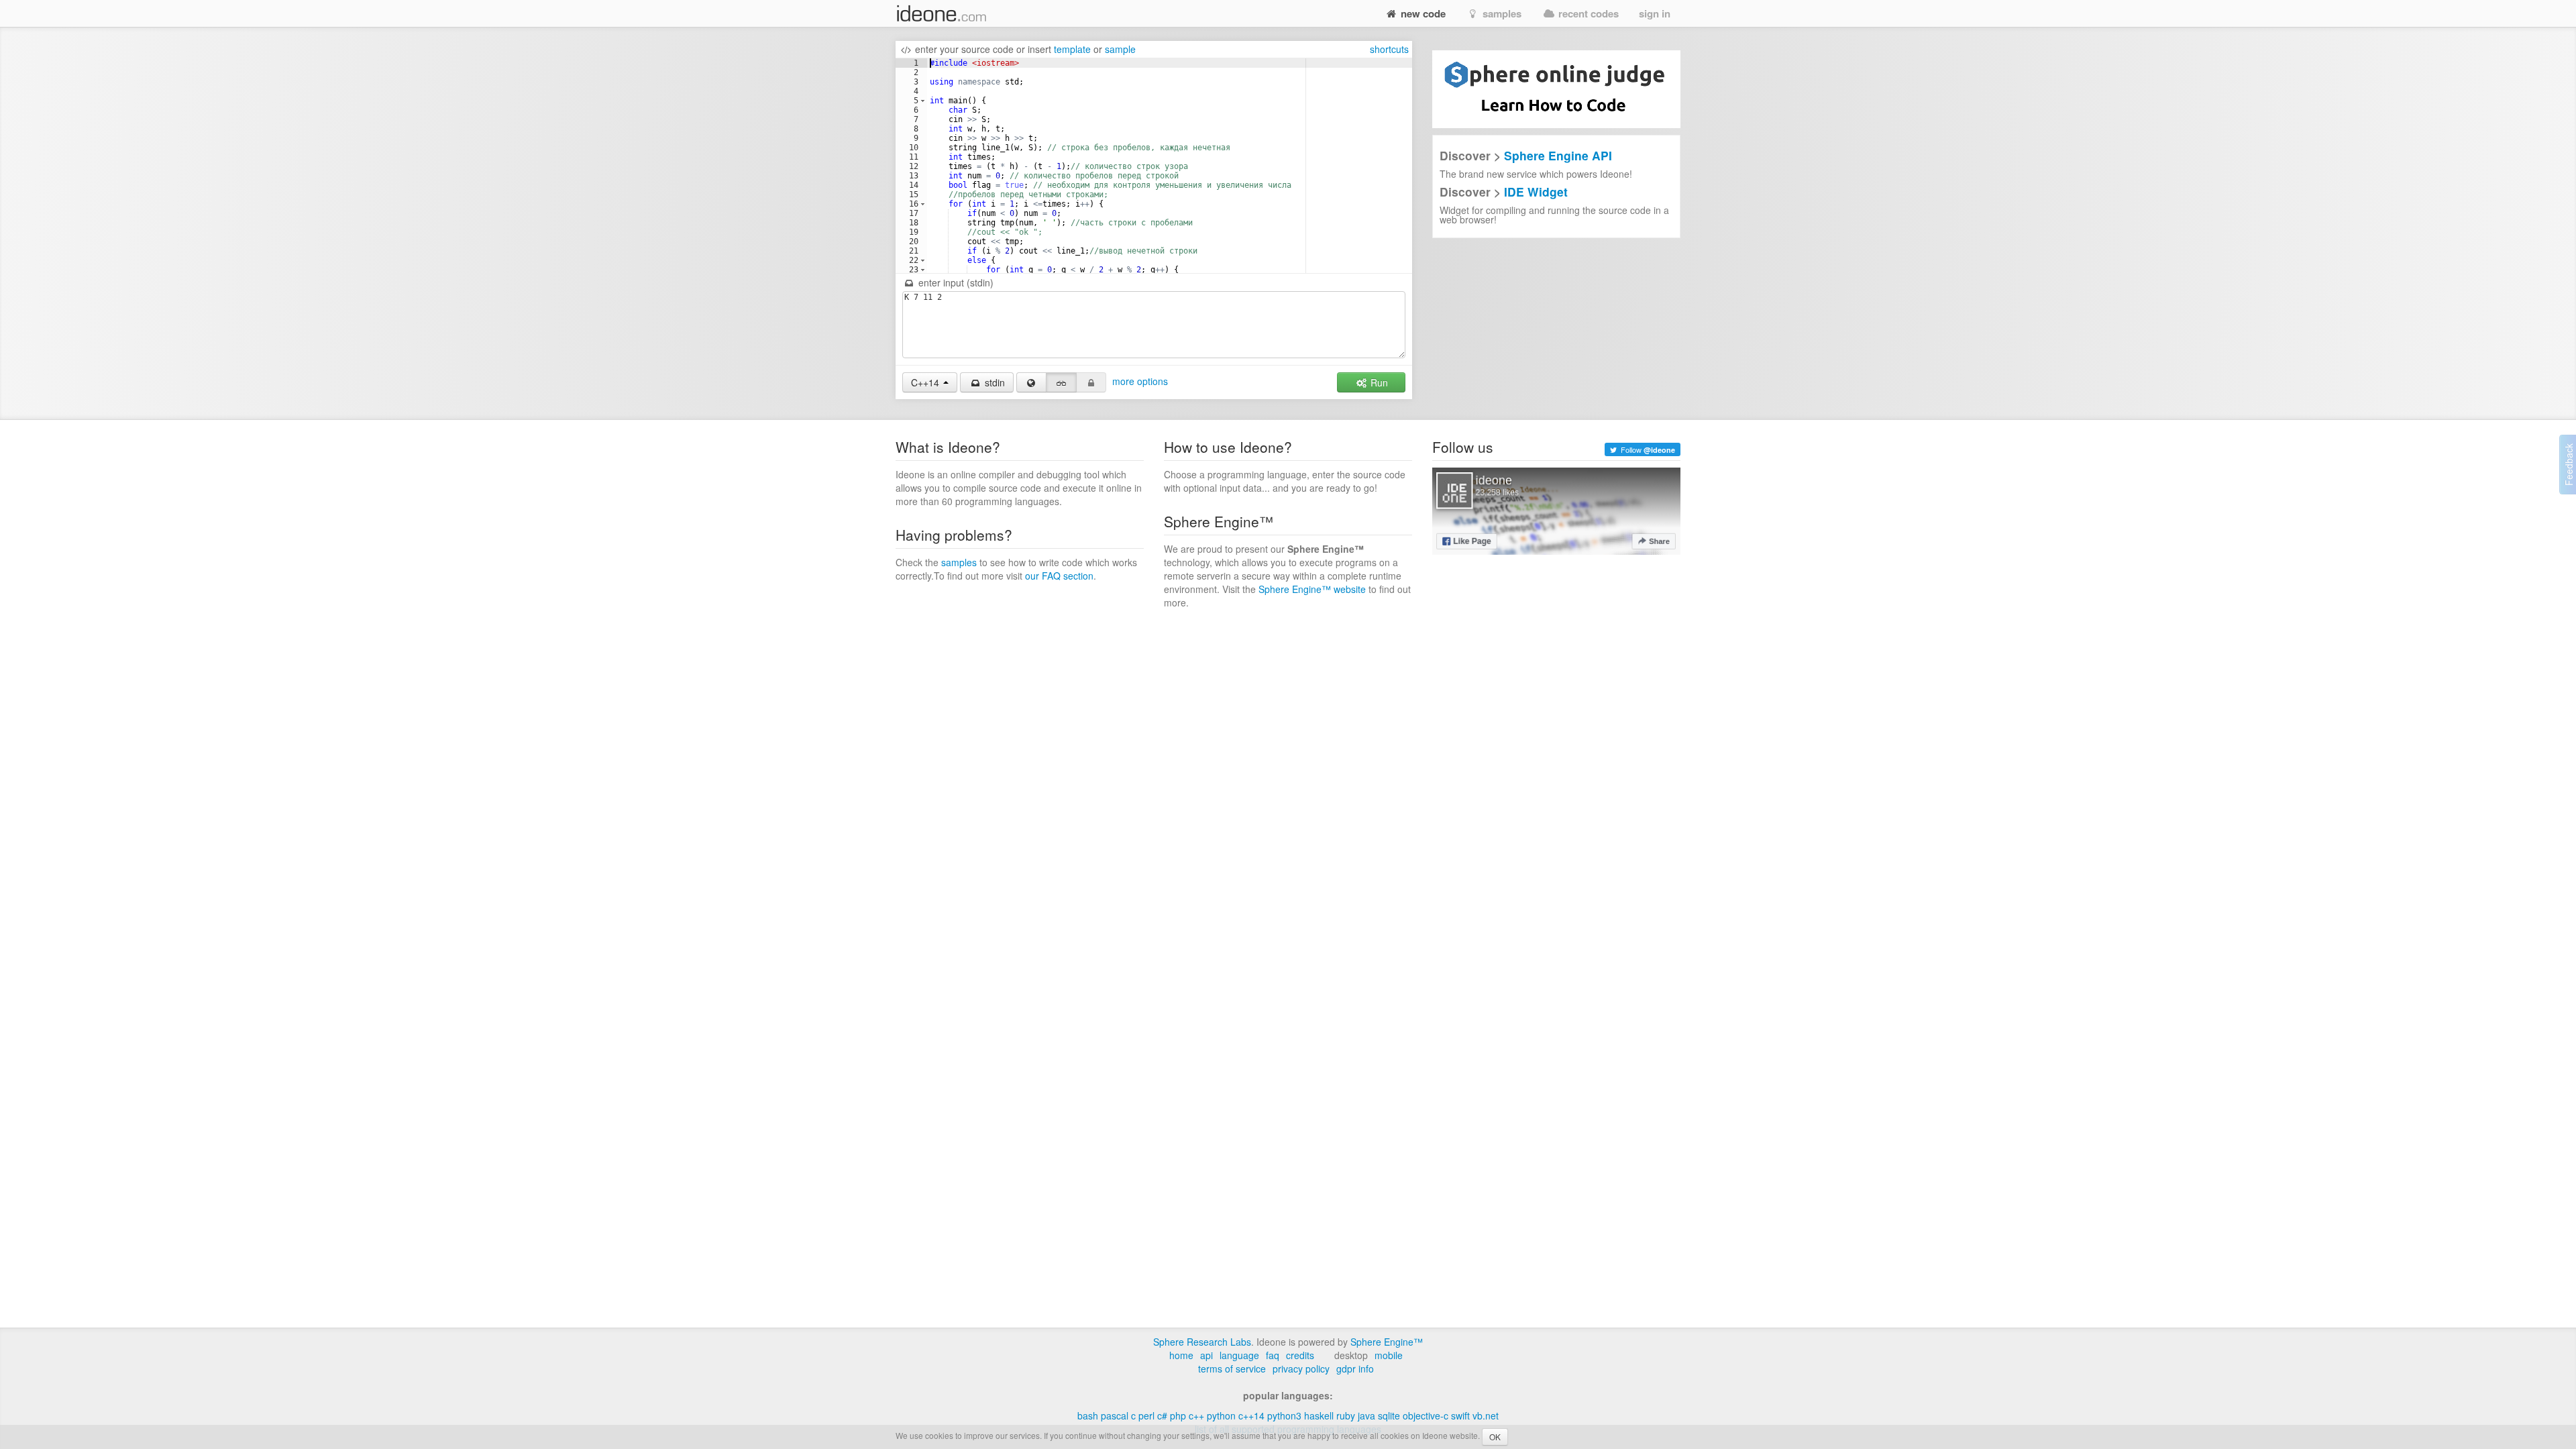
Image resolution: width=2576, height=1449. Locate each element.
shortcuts (1389, 49)
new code (1422, 13)
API (1206, 1355)
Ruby (1346, 1415)
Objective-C (1426, 1415)
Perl (1146, 1415)
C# (1162, 1415)
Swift (1460, 1415)
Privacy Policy (1301, 1368)
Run (1378, 382)
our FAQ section (1059, 576)
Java (1366, 1415)
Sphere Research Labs (1202, 1342)
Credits (1300, 1355)
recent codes (1587, 13)
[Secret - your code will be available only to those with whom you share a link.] (1061, 382)
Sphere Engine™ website (1312, 589)
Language (1239, 1355)
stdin (994, 382)
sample (1120, 49)
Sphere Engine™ (1387, 1342)
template (1072, 49)
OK (1495, 1437)
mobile (1389, 1355)
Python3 (1284, 1415)
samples (1501, 13)
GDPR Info (1355, 1368)
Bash (1088, 1415)
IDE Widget (1536, 192)
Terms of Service (1232, 1368)
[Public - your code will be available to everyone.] (1032, 382)
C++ (1196, 1415)
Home (1181, 1355)
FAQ (1273, 1355)
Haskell (1319, 1415)
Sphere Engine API (1558, 155)
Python (1221, 1415)
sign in (1655, 13)
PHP (1178, 1415)
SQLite (1389, 1415)
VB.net (1486, 1415)
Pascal (1115, 1415)
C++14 (1251, 1415)
